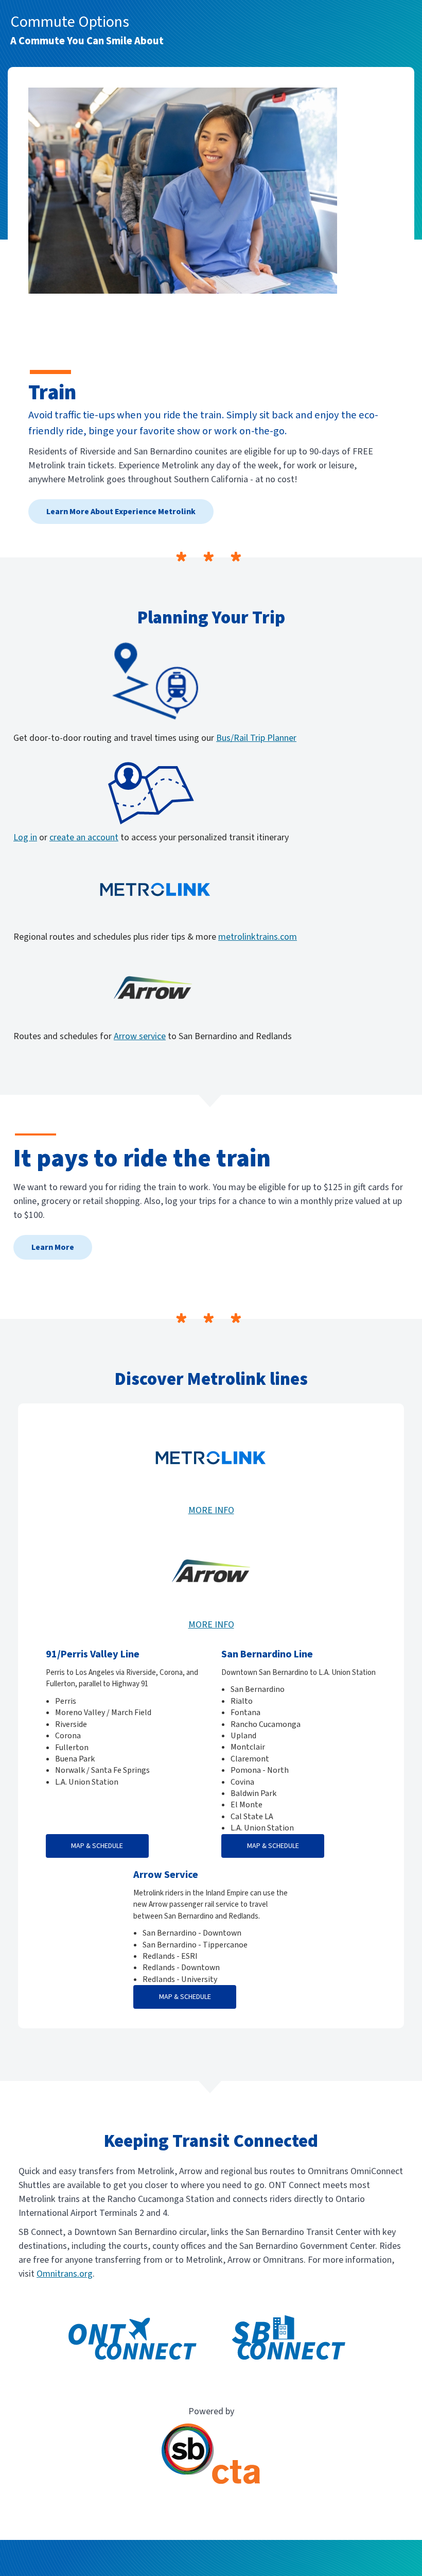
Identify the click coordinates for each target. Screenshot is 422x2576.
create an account (84, 837)
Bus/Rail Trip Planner (256, 738)
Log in (25, 837)
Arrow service (140, 1036)
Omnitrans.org (65, 2274)
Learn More (53, 1247)
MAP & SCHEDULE (97, 1846)
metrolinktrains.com (258, 937)
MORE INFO (211, 1510)
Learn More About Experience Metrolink (121, 512)
